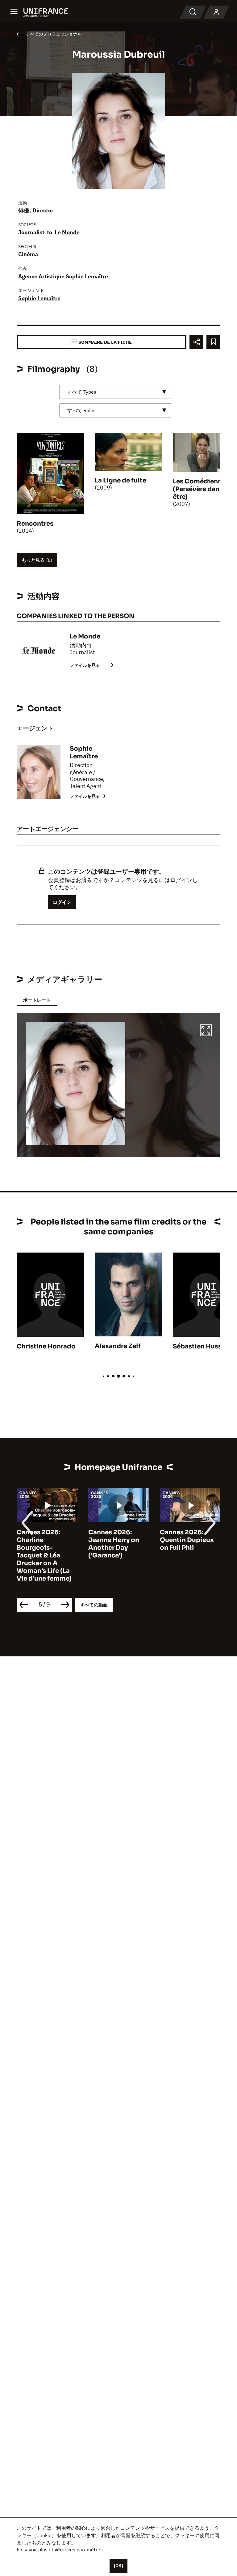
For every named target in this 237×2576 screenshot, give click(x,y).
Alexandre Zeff (118, 1346)
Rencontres (35, 524)
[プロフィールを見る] (216, 12)
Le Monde (67, 232)
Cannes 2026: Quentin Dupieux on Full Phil (187, 1540)
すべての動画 (94, 1605)
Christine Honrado (46, 1346)
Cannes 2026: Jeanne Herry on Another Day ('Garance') (114, 1544)
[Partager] (196, 342)
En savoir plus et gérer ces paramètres (60, 2549)
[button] (206, 1031)
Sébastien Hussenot (205, 1346)
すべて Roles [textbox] (81, 410)
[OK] (118, 2566)
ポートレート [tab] (37, 1000)
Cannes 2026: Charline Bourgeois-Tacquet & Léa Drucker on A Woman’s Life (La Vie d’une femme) (44, 1555)
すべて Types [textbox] (82, 392)
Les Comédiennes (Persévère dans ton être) (204, 489)
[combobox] (115, 392)
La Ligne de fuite (121, 480)
